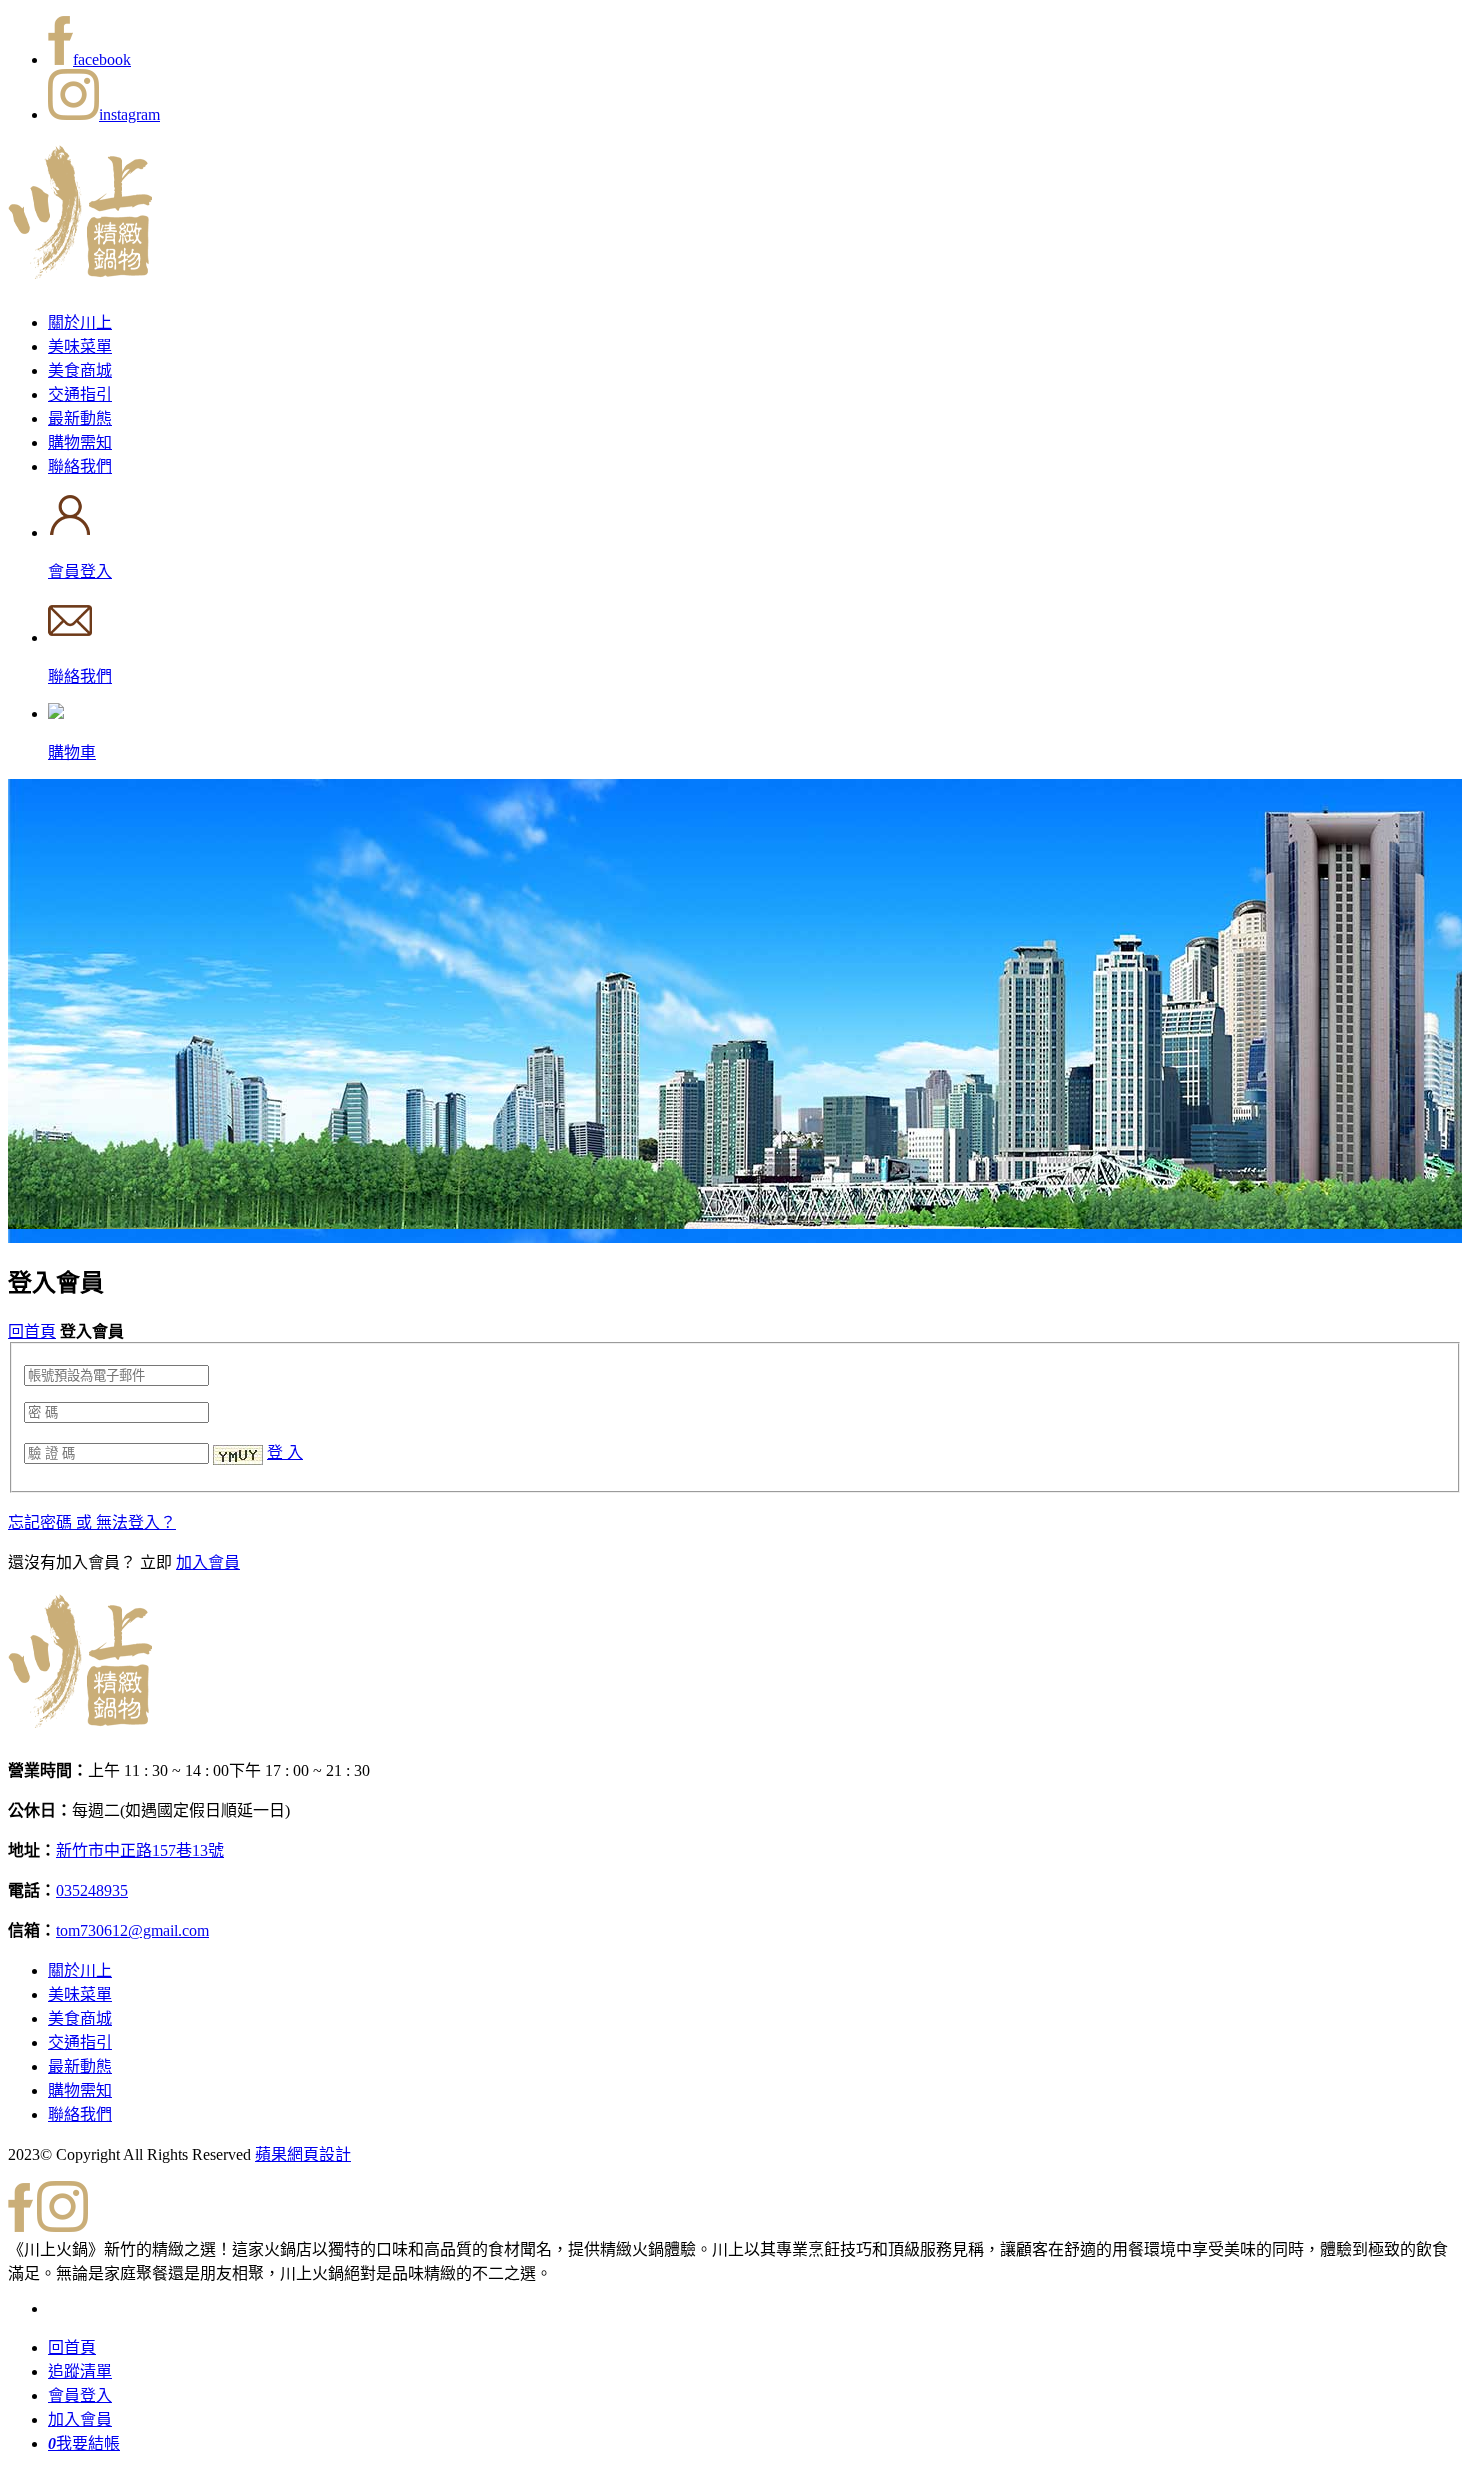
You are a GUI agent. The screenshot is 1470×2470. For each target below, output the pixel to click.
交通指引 (80, 394)
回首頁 (32, 1331)
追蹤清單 (80, 2371)
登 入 (285, 1452)
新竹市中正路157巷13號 (140, 1850)
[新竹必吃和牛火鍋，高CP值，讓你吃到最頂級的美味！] (80, 268)
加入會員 (208, 1562)
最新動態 (80, 418)
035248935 (92, 1890)
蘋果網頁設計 (303, 2154)
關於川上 (80, 322)
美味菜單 (80, 346)
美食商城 (80, 370)
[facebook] (20, 2226)
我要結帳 (84, 2443)
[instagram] (62, 2226)
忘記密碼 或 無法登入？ (92, 1522)
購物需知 (80, 442)
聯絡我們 (80, 466)
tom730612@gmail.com (132, 1930)
